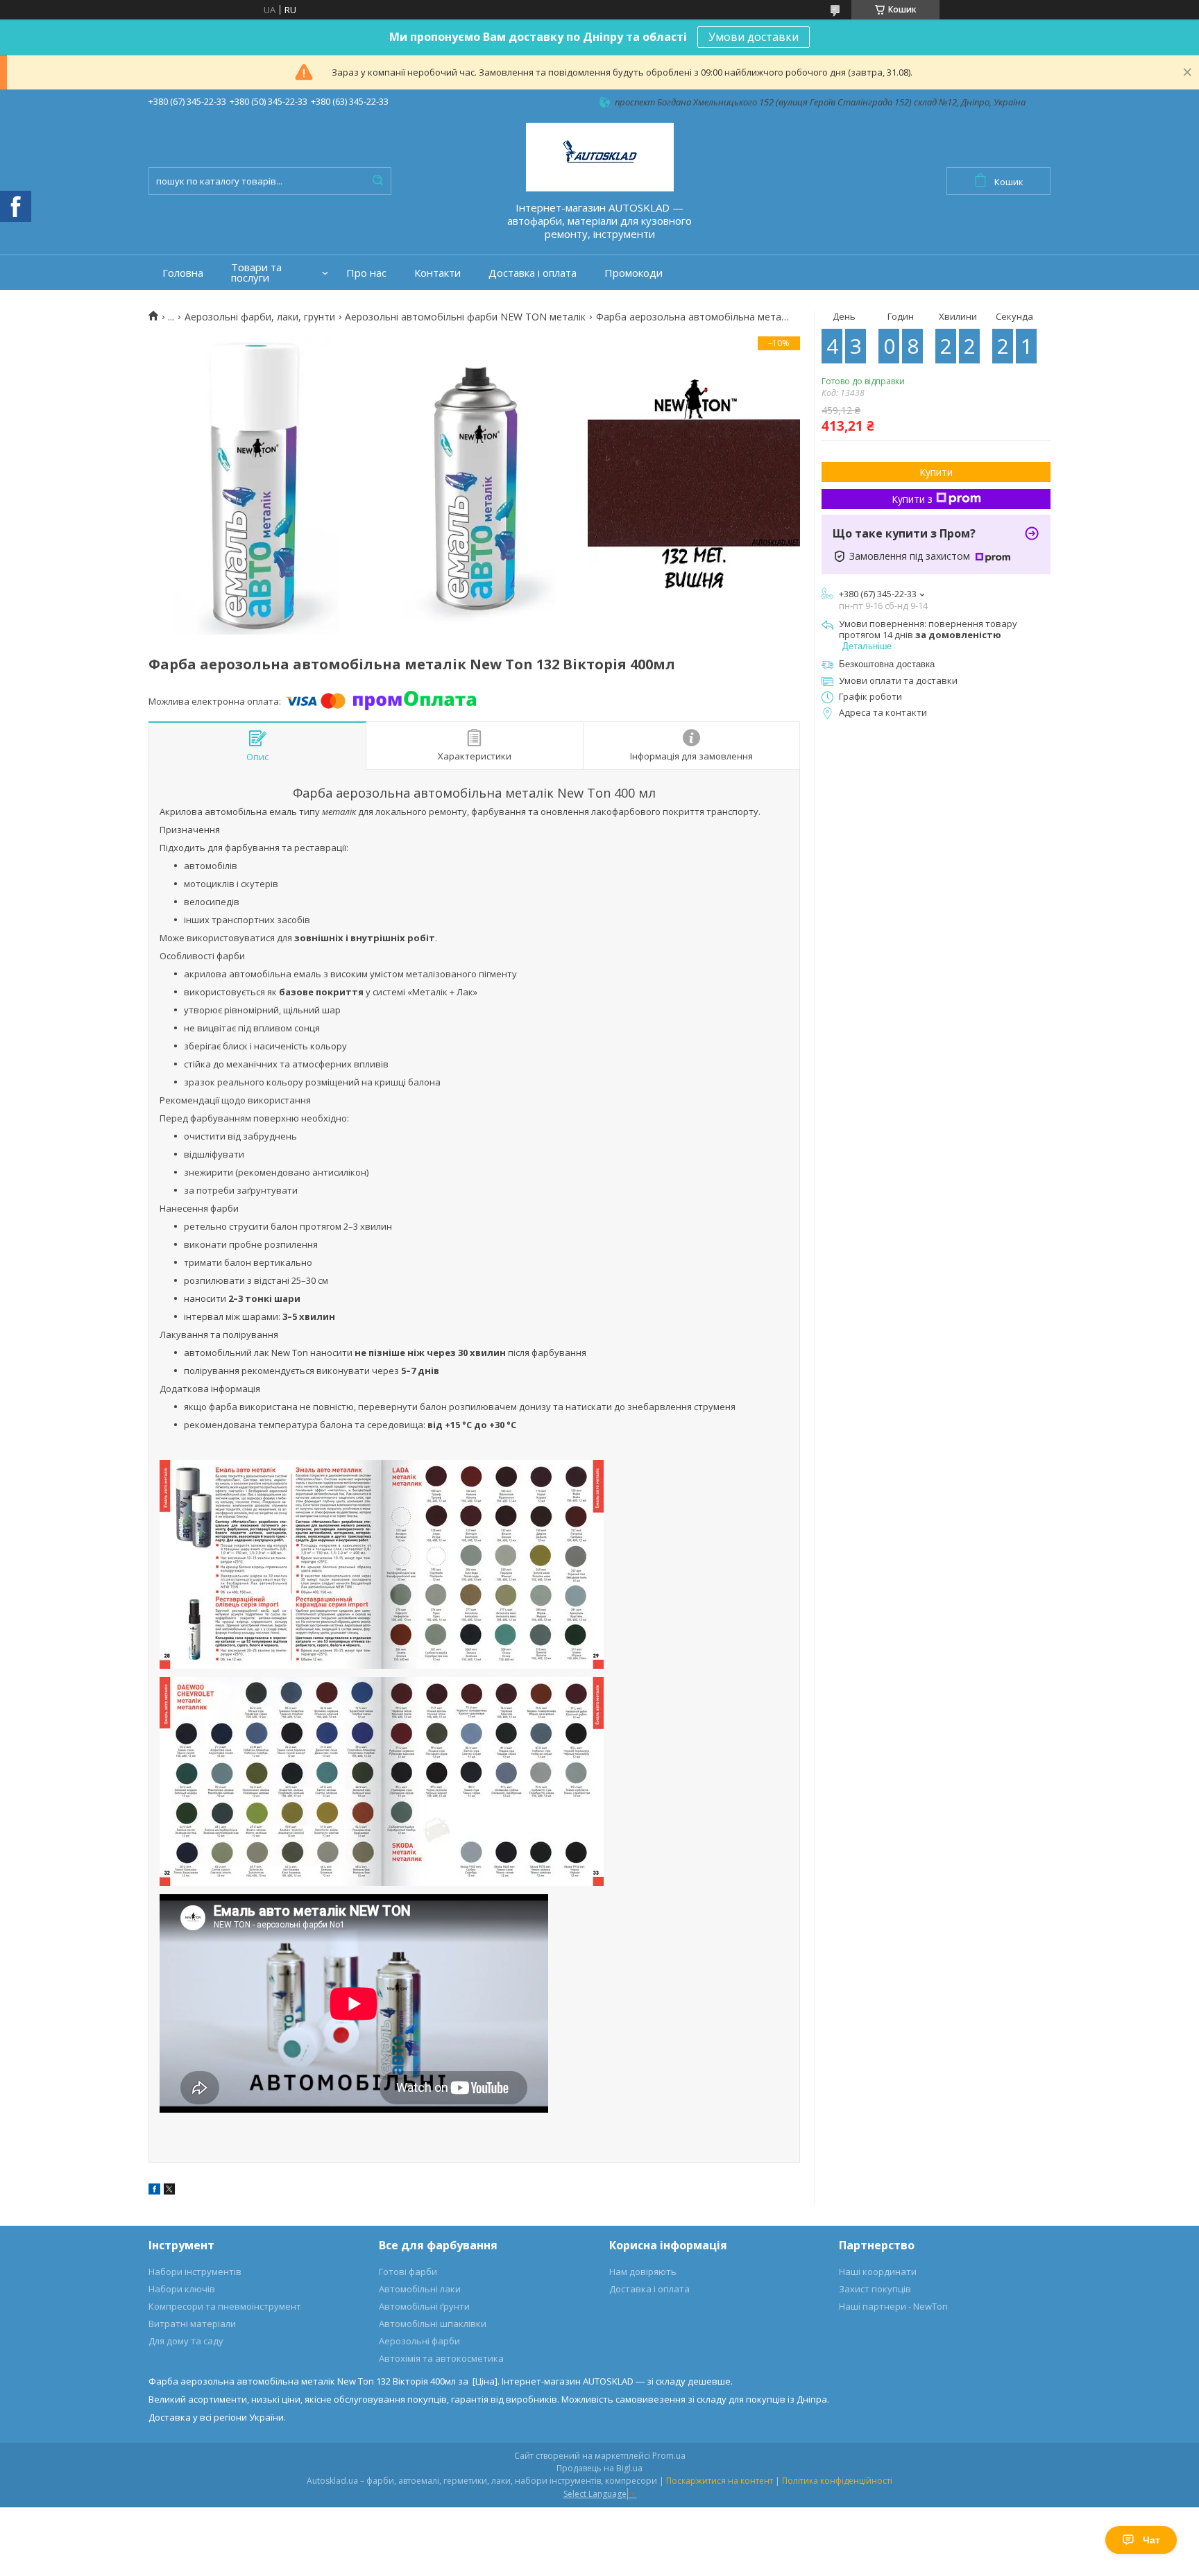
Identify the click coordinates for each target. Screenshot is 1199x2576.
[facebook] (154, 2191)
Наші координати (878, 2272)
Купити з (912, 499)
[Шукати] (377, 181)
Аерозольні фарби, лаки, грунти (260, 317)
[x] (169, 2191)
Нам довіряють (643, 2272)
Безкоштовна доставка (887, 664)
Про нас (366, 273)
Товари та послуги (256, 273)
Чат (1151, 2540)
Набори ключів (182, 2289)
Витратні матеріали (192, 2324)
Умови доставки (754, 37)
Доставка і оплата (533, 273)
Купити (936, 472)
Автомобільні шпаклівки (433, 2324)
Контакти (437, 273)
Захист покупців (875, 2289)
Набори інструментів (195, 2272)
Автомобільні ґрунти (424, 2306)
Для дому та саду (186, 2341)
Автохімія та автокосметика (441, 2358)
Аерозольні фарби (419, 2341)
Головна (183, 273)
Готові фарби (408, 2272)
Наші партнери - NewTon (893, 2306)
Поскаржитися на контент (720, 2481)
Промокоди (633, 273)
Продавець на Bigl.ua (599, 2468)
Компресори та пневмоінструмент (225, 2306)
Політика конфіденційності (837, 2481)
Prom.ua (669, 2456)
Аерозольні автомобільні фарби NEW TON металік (465, 317)
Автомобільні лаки (420, 2289)
